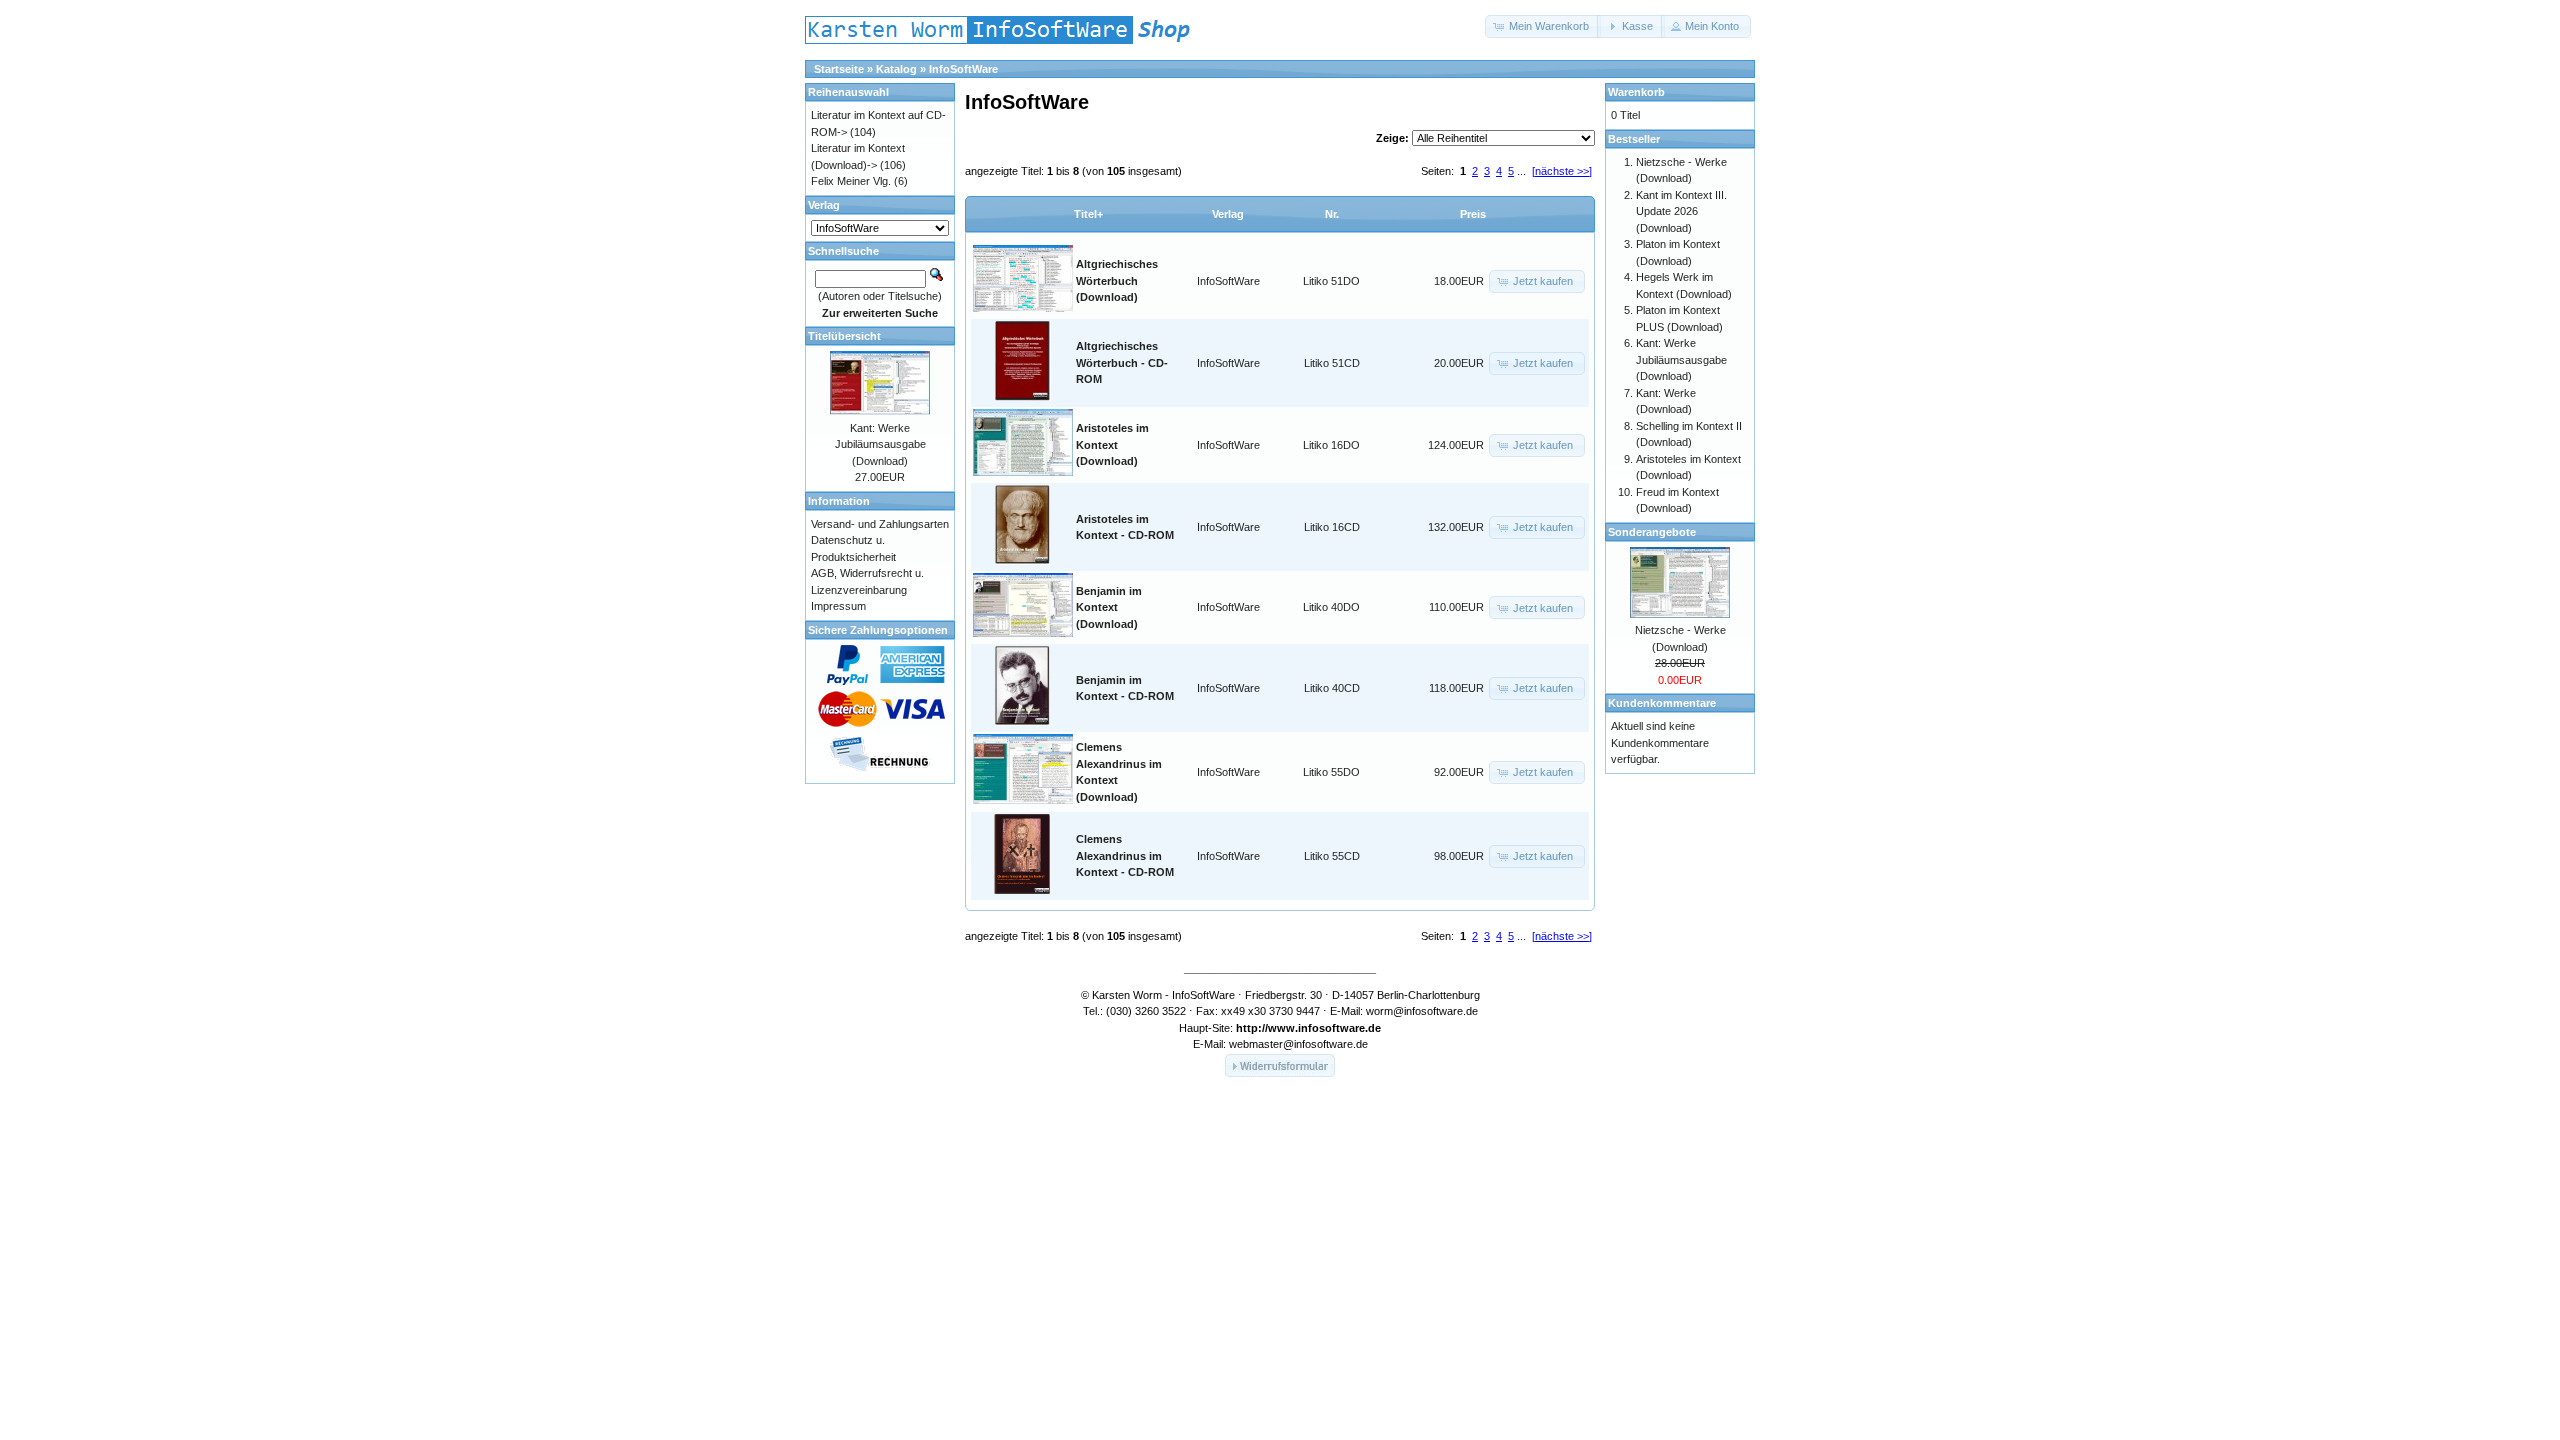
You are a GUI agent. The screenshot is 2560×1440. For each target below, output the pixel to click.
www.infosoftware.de (1324, 1028)
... (1521, 171)
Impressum (838, 606)
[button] (1543, 26)
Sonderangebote (1652, 532)
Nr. (1332, 214)
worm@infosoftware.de (1422, 1011)
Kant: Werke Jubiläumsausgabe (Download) (880, 444)
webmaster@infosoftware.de (1298, 1044)
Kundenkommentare (1662, 703)
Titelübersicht (844, 336)
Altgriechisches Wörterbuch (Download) (1117, 280)
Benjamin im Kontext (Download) (1109, 607)
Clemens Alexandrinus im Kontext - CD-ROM (1125, 855)
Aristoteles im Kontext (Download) (1112, 444)
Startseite (839, 69)
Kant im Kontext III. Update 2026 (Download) (1681, 211)
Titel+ (1088, 214)
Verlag (1228, 214)
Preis (1473, 214)
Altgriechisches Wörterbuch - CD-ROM (1122, 362)
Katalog (896, 69)
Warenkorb (1636, 92)
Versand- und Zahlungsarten (880, 524)
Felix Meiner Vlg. (851, 181)
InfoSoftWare (963, 69)
